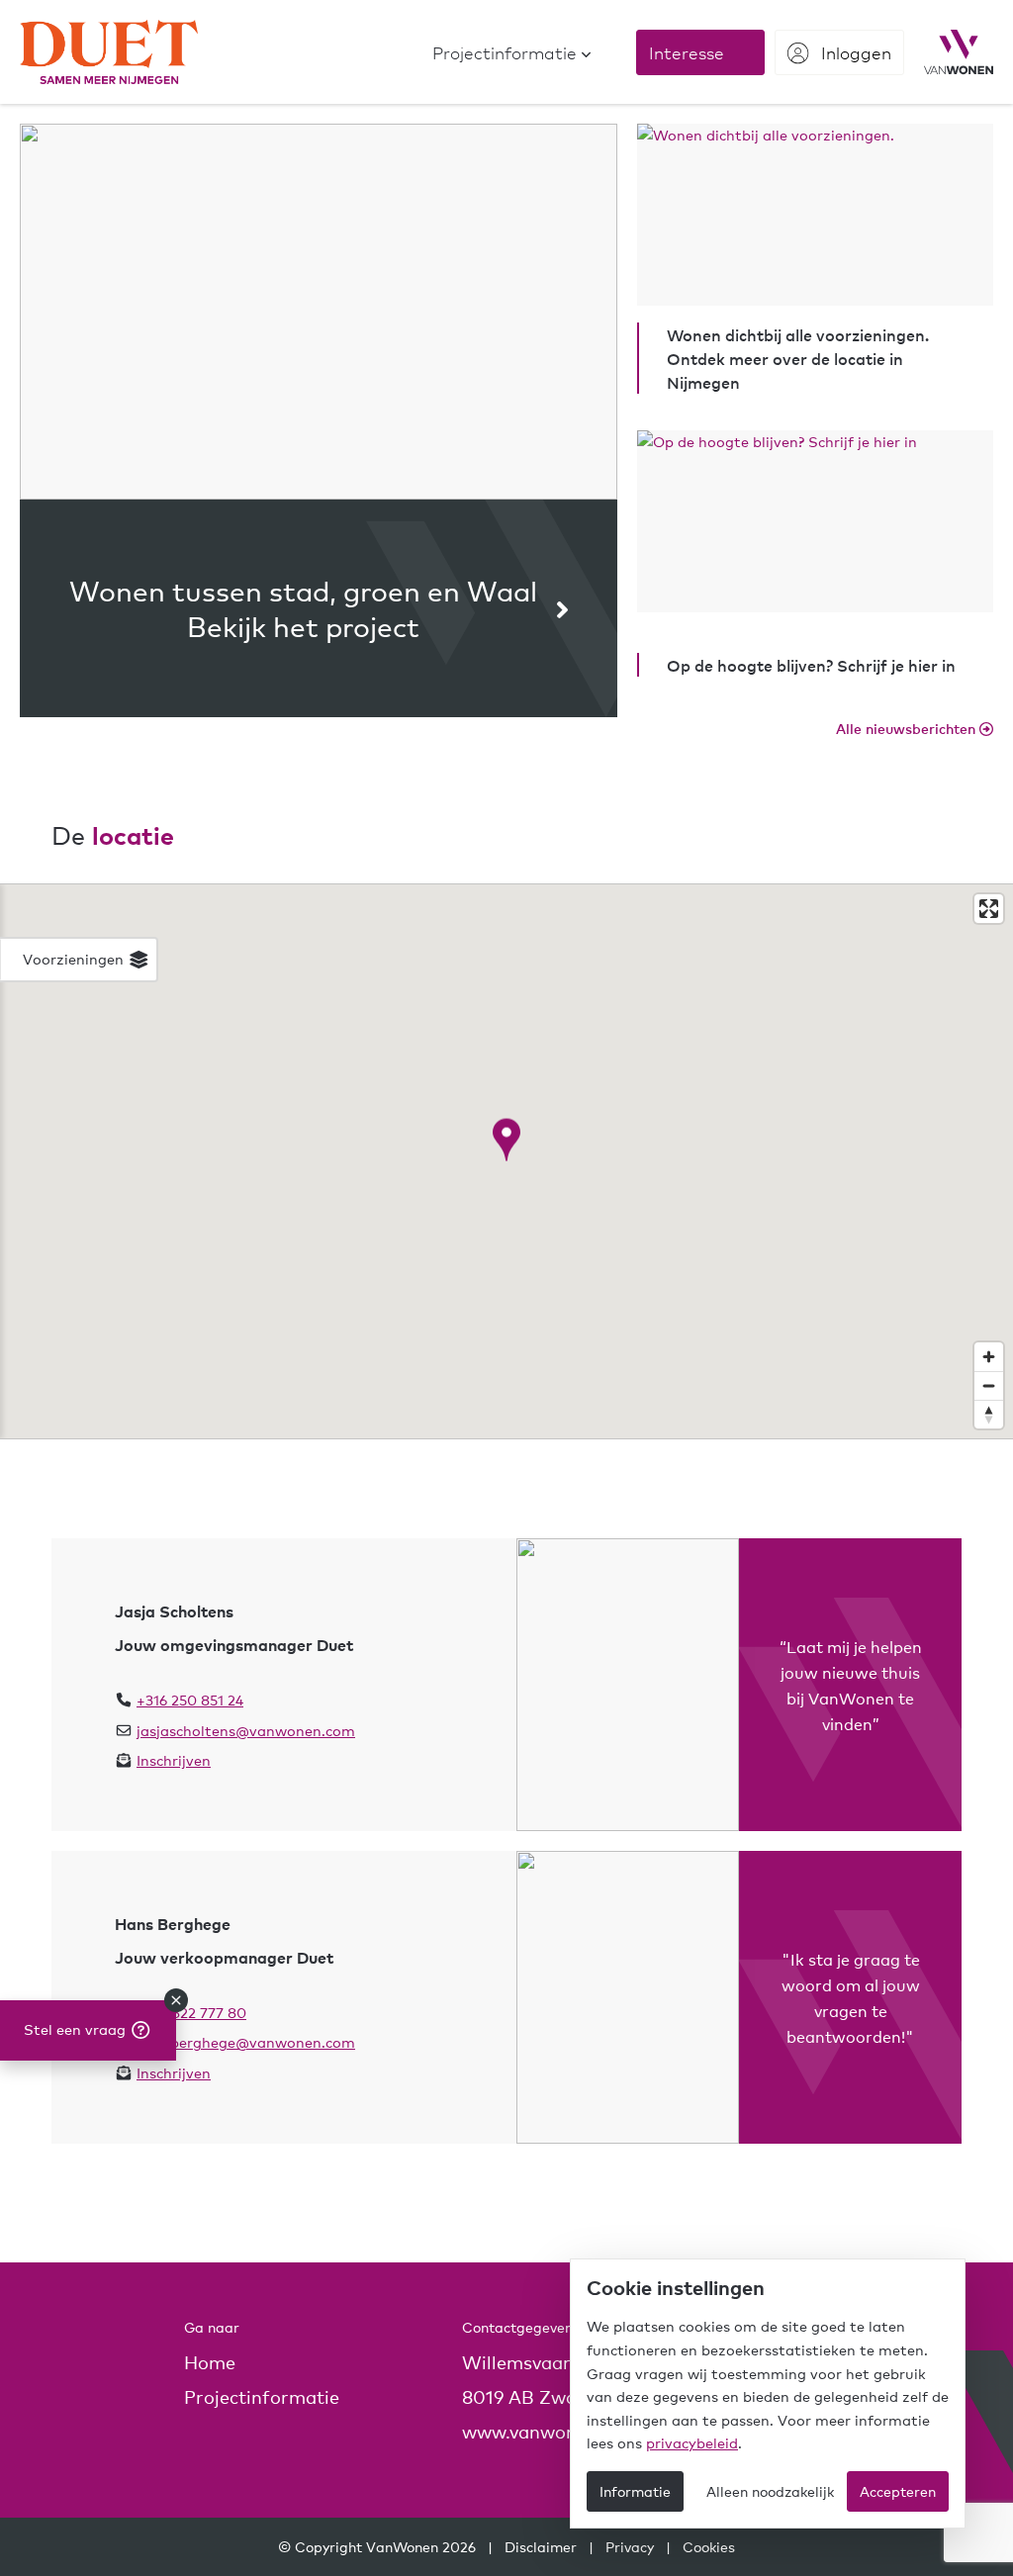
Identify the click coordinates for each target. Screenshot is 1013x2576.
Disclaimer (541, 2546)
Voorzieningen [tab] (75, 959)
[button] (511, 52)
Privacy (630, 2546)
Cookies (709, 2546)
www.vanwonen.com (551, 2431)
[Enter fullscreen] (989, 909)
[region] (506, 1161)
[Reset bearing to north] (989, 1414)
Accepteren (898, 2491)
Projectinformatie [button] (262, 2396)
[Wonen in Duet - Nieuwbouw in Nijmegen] (109, 52)
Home (210, 2362)
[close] (176, 2000)
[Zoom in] (989, 1357)
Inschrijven (174, 1760)
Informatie (635, 2491)
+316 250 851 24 (190, 1700)
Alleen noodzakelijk (770, 2491)
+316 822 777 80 (191, 2012)
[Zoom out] (989, 1385)
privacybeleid (692, 2442)
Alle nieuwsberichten (908, 729)
